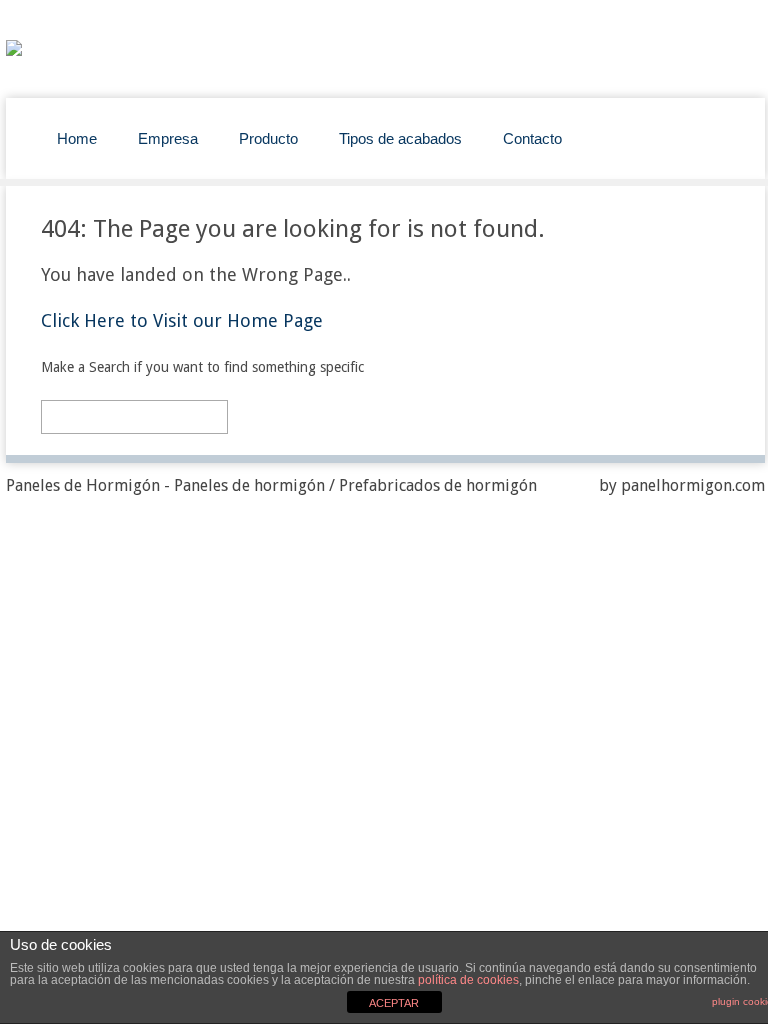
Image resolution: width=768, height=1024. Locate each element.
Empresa (168, 138)
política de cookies (468, 980)
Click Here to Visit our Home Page (182, 320)
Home (77, 138)
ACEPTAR (394, 1003)
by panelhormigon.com (682, 485)
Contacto (532, 138)
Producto (268, 138)
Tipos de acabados (400, 138)
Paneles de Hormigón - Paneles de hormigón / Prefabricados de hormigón (271, 485)
